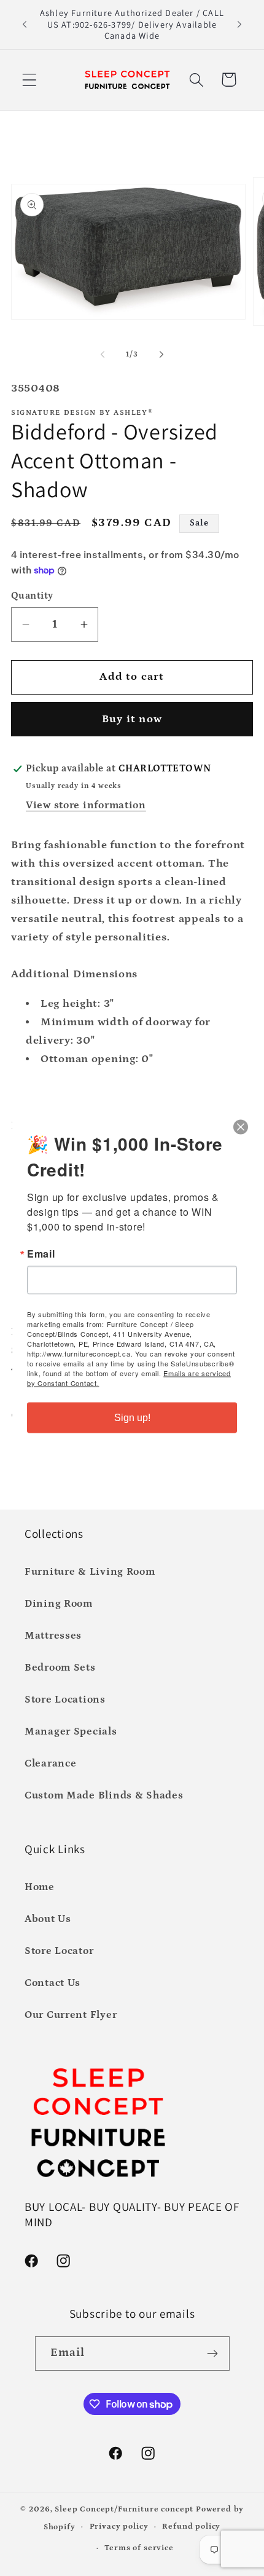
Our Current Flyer (71, 2015)
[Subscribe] (213, 2353)
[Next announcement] (239, 25)
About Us (48, 1919)
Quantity (32, 596)
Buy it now (132, 719)
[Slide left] (103, 355)
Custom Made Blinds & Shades (104, 1796)
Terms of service (139, 2548)
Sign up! (132, 1417)
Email (41, 1253)
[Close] (241, 1127)
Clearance (50, 1764)
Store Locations (65, 1700)
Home (40, 1887)
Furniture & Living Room (90, 1572)
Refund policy (191, 2527)
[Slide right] (161, 355)
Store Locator (59, 1951)
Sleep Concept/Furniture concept (124, 2509)
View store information (86, 805)
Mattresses (53, 1636)
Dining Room (59, 1604)
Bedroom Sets (60, 1668)
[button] (30, 80)
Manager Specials (71, 1732)
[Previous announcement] (25, 25)
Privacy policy (119, 2527)
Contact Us (52, 1983)
